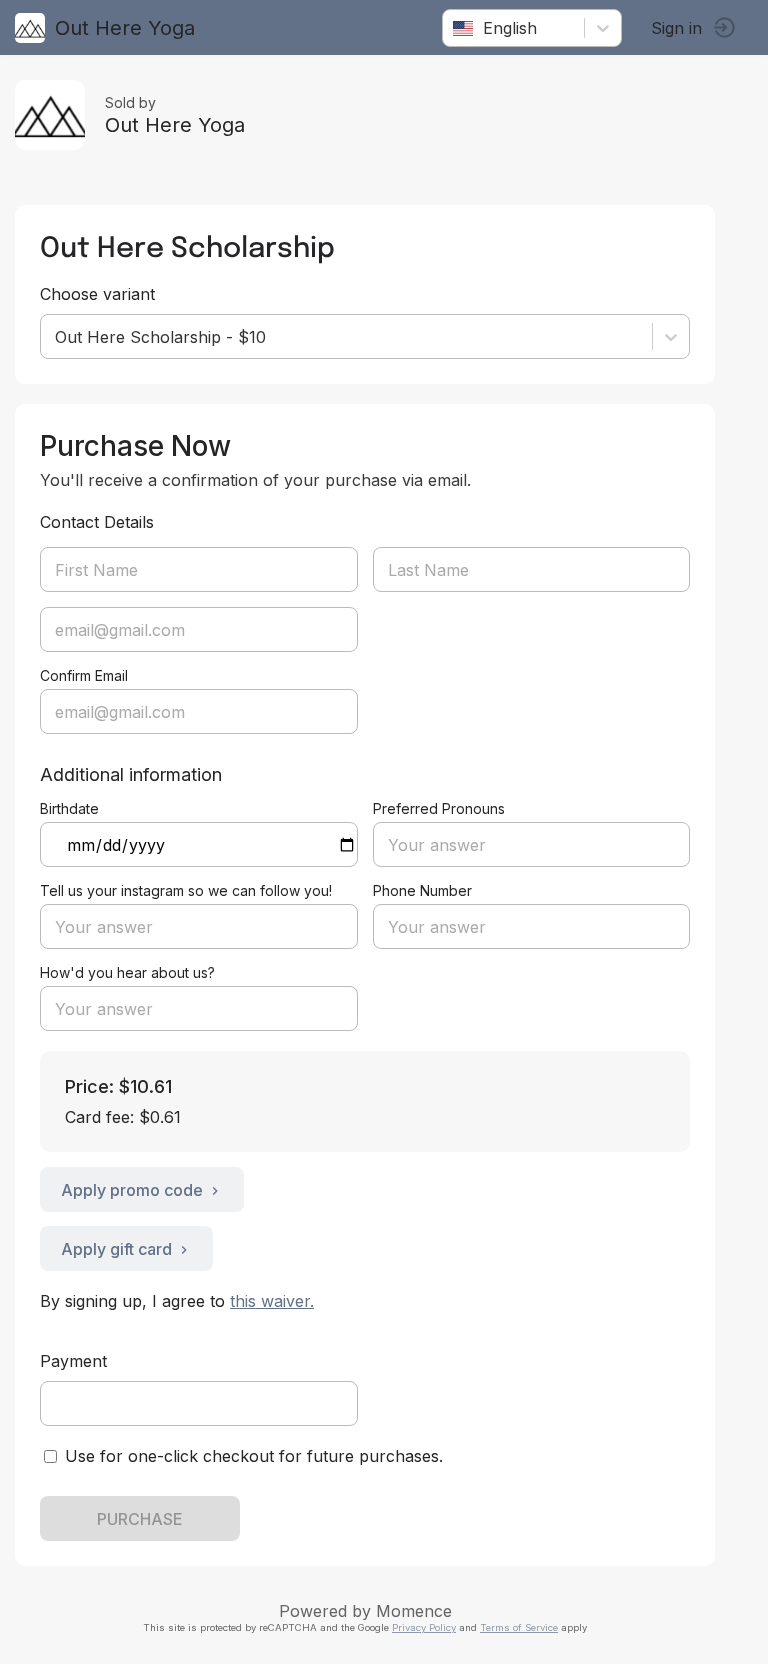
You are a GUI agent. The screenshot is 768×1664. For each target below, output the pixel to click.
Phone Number (422, 890)
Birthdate (69, 808)
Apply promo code (132, 1190)
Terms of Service (519, 1627)
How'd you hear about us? (127, 972)
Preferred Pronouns (439, 808)
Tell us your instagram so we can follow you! (186, 890)
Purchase (140, 1519)
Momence (414, 1611)
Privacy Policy (424, 1627)
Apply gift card (116, 1249)
